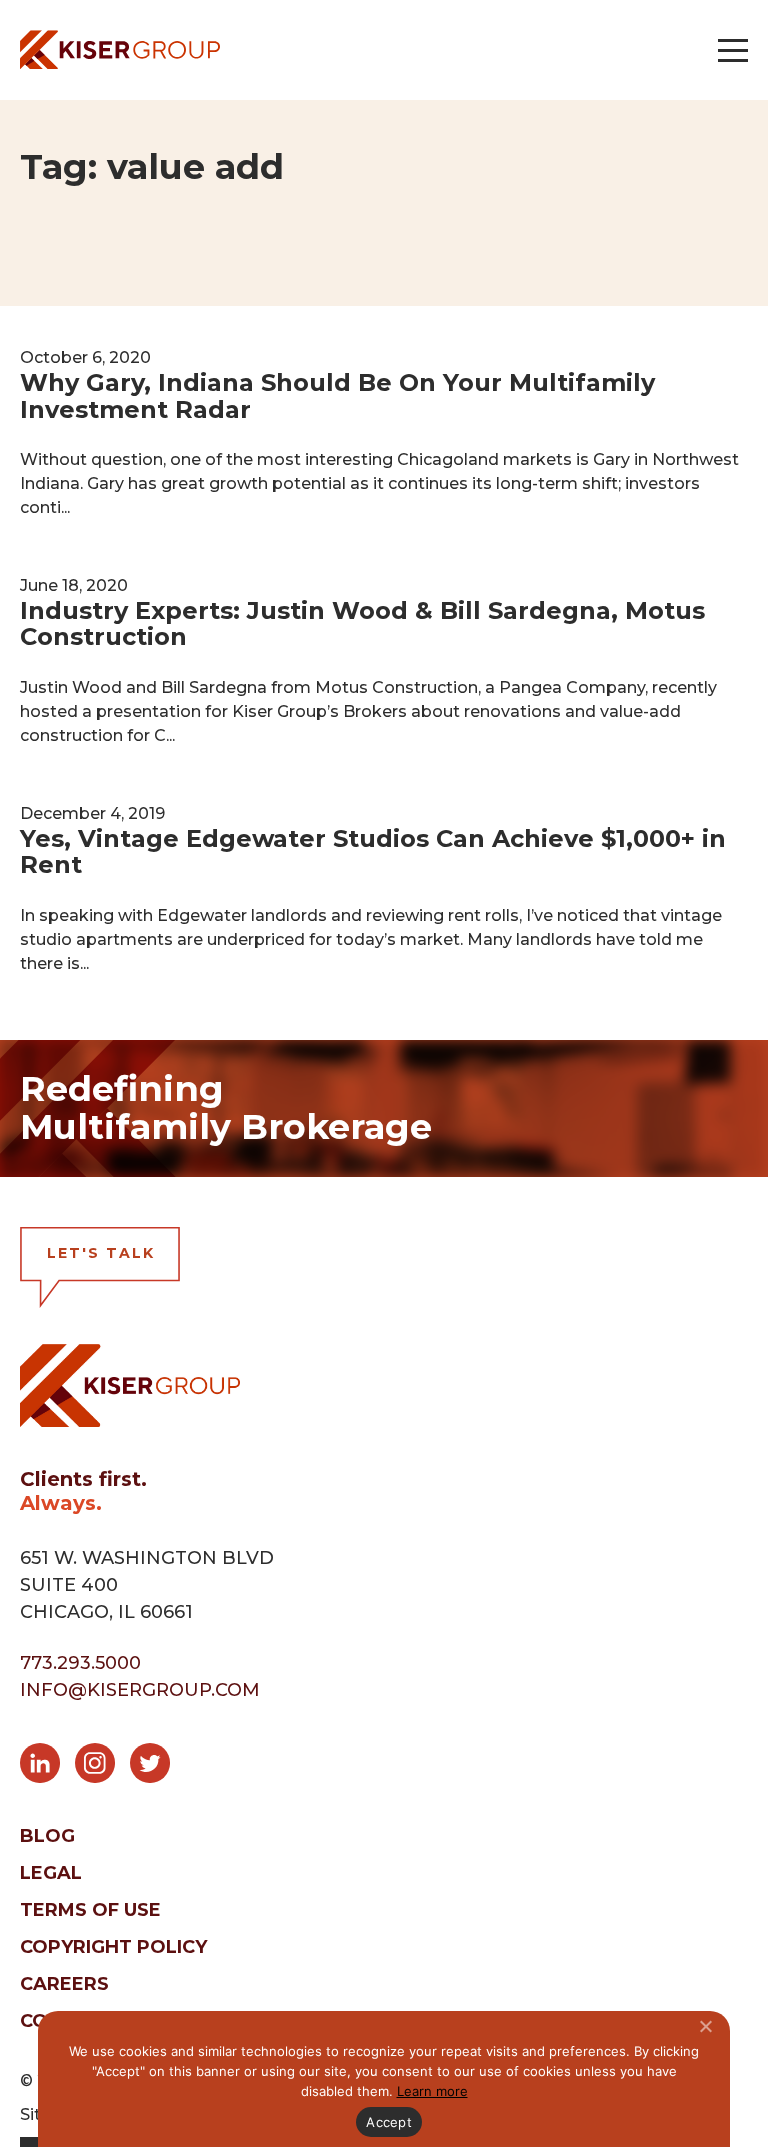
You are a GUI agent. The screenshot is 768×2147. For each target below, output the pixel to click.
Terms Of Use (90, 1910)
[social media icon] (47, 1767)
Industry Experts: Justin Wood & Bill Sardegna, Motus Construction (362, 623)
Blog (47, 1836)
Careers (64, 1984)
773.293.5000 (80, 1663)
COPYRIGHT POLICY (113, 1947)
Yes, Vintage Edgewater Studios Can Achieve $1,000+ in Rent (373, 851)
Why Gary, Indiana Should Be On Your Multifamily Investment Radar (337, 395)
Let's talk (101, 1253)
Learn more (432, 2091)
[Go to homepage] (120, 49)
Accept (389, 2122)
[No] (705, 2026)
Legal (51, 1873)
